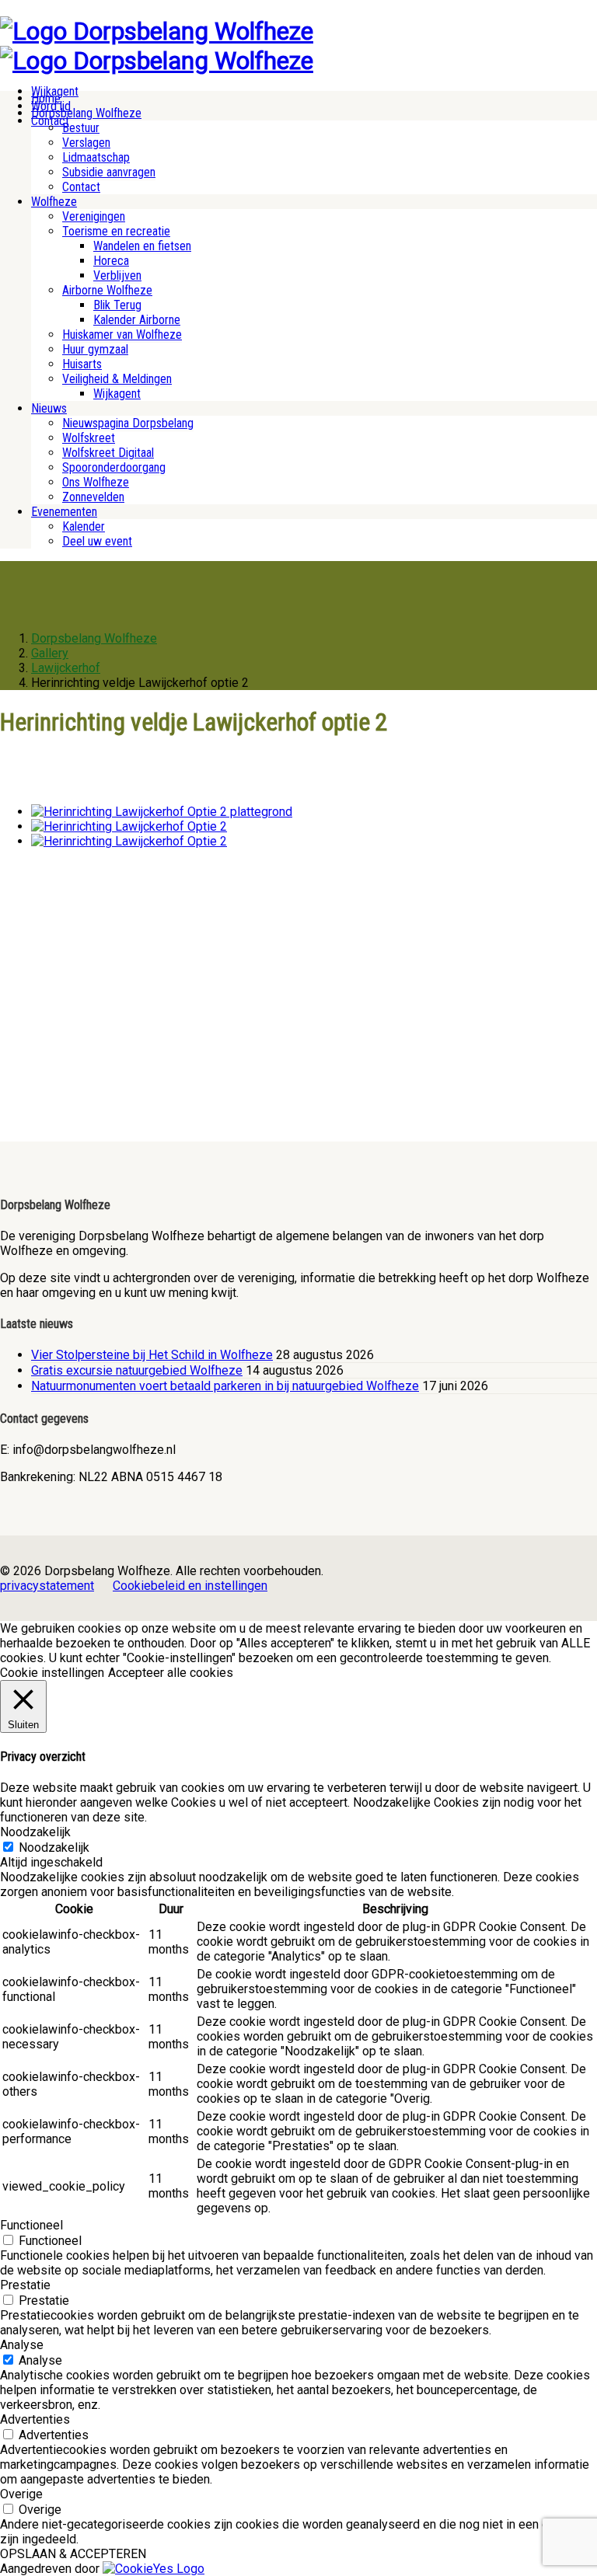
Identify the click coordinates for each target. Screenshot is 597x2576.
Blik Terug (117, 305)
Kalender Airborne (137, 320)
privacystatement (47, 1586)
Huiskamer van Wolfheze (122, 335)
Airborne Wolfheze (107, 290)
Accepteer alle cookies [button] (171, 1673)
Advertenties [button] (35, 2419)
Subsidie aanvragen (109, 172)
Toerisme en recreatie (116, 231)
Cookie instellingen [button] (52, 1673)
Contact (81, 187)
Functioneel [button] (31, 2225)
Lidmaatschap (96, 157)
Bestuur (81, 128)
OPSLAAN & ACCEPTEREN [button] (73, 2554)
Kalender (84, 526)
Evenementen (64, 512)
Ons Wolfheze (96, 482)
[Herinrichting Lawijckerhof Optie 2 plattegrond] (162, 812)
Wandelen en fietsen (142, 246)
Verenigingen (94, 216)
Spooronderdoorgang (114, 467)
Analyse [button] (22, 2345)
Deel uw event (97, 541)
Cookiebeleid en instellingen (190, 1586)
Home (46, 98)
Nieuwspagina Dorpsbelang (128, 423)
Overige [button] (21, 2494)
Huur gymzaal (95, 349)
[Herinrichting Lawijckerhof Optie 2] (129, 826)
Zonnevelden (93, 497)
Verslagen (86, 143)
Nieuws (49, 408)
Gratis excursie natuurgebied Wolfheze (137, 1370)
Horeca (111, 261)
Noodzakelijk (54, 1847)
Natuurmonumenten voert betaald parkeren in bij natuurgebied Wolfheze (225, 1386)
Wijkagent (117, 394)
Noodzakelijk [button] (35, 1832)
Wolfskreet (89, 438)
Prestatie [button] (25, 2285)
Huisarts (82, 364)
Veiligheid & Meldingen (117, 379)
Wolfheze (54, 202)
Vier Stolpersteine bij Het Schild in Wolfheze (152, 1355)
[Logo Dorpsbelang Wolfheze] (157, 31)
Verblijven (117, 275)
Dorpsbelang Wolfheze (86, 113)
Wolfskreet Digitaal (108, 453)
